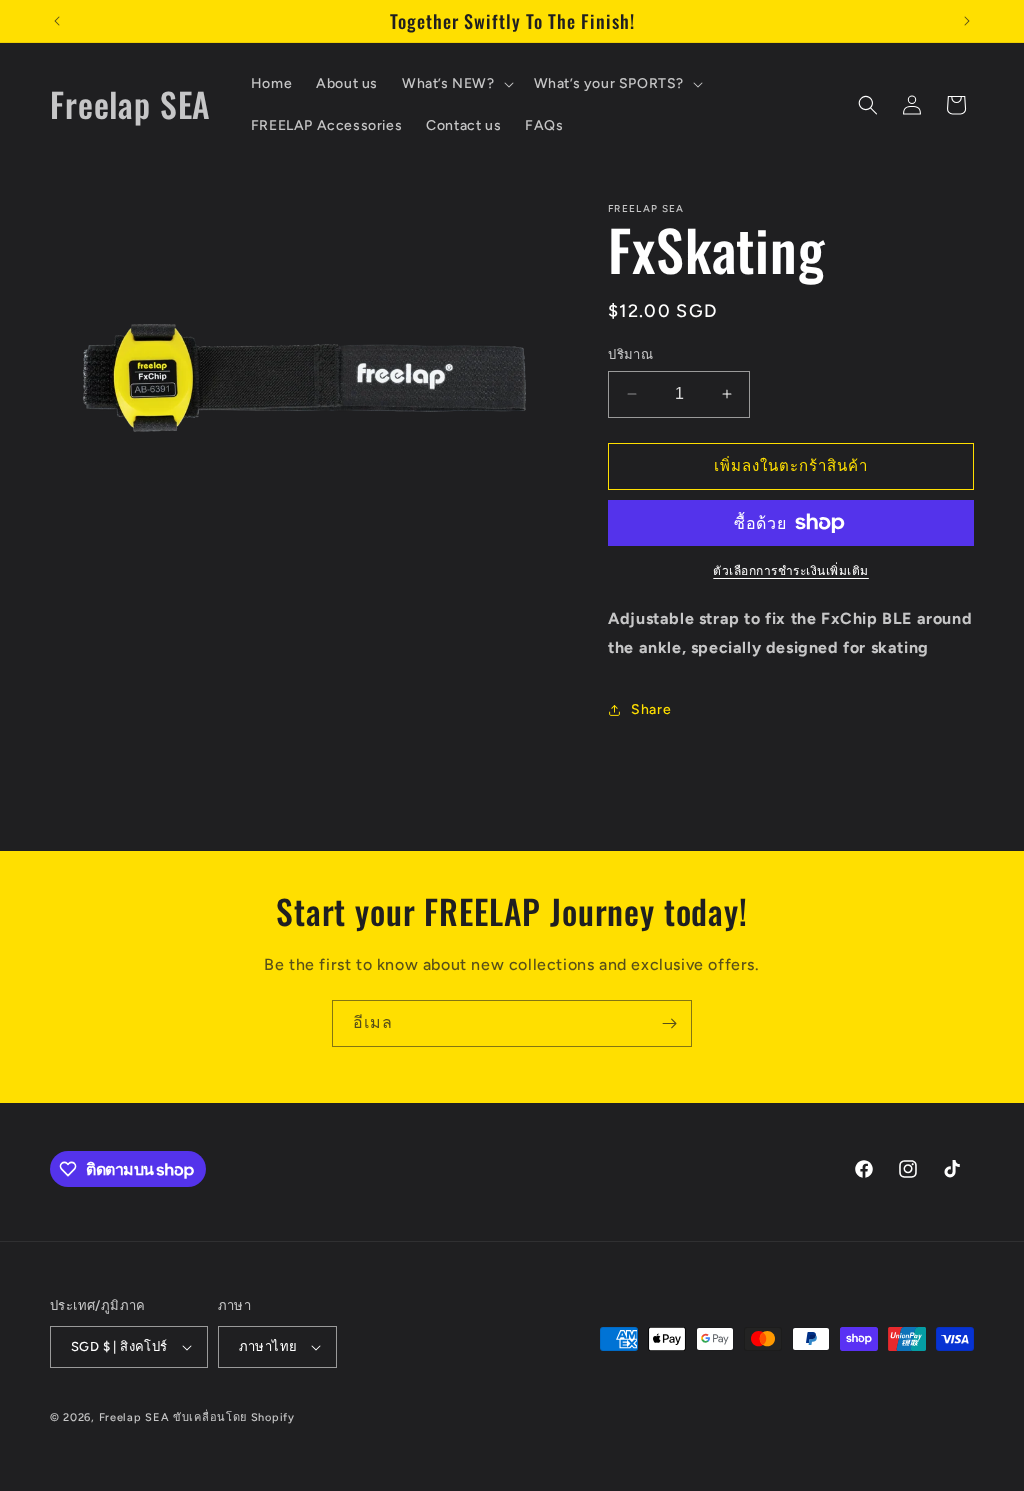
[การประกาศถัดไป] (967, 21)
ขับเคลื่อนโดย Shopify (234, 1417)
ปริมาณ (630, 354)
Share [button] (651, 709)
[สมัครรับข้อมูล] (669, 1023)
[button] (456, 84)
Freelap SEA (134, 1417)
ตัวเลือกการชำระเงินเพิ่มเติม (791, 571)
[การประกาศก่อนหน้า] (57, 21)
